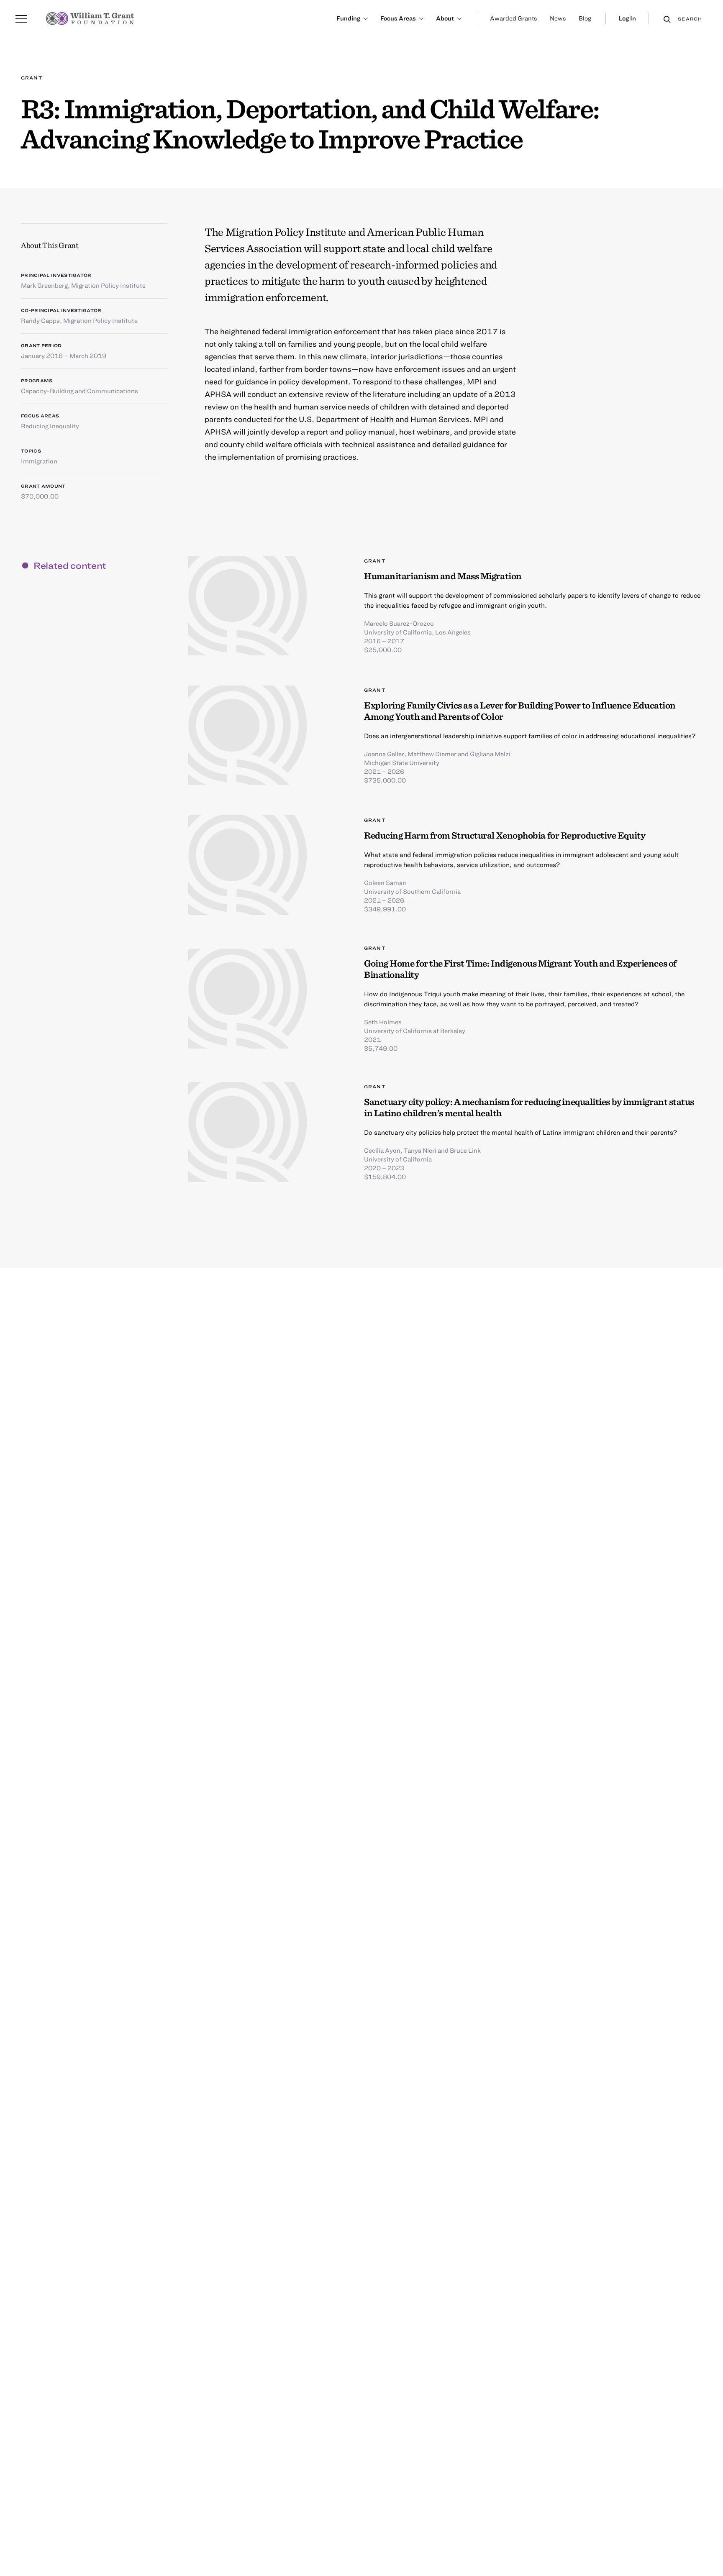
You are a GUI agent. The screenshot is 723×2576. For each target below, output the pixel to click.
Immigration (39, 461)
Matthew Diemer (432, 754)
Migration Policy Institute (108, 285)
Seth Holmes (383, 1022)
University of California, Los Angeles (417, 632)
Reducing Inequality (50, 426)
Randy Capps (40, 320)
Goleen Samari (385, 883)
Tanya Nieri (420, 1150)
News (558, 18)
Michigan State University (402, 762)
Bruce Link (465, 1150)
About (445, 18)
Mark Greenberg (44, 285)
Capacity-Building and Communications (79, 391)
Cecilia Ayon (382, 1150)
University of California (398, 1159)
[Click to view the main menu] (21, 19)
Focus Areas (398, 18)
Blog (585, 18)
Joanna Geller (384, 754)
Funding (348, 18)
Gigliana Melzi (490, 754)
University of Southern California (412, 891)
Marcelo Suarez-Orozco (399, 623)
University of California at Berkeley (415, 1031)
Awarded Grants (514, 18)
